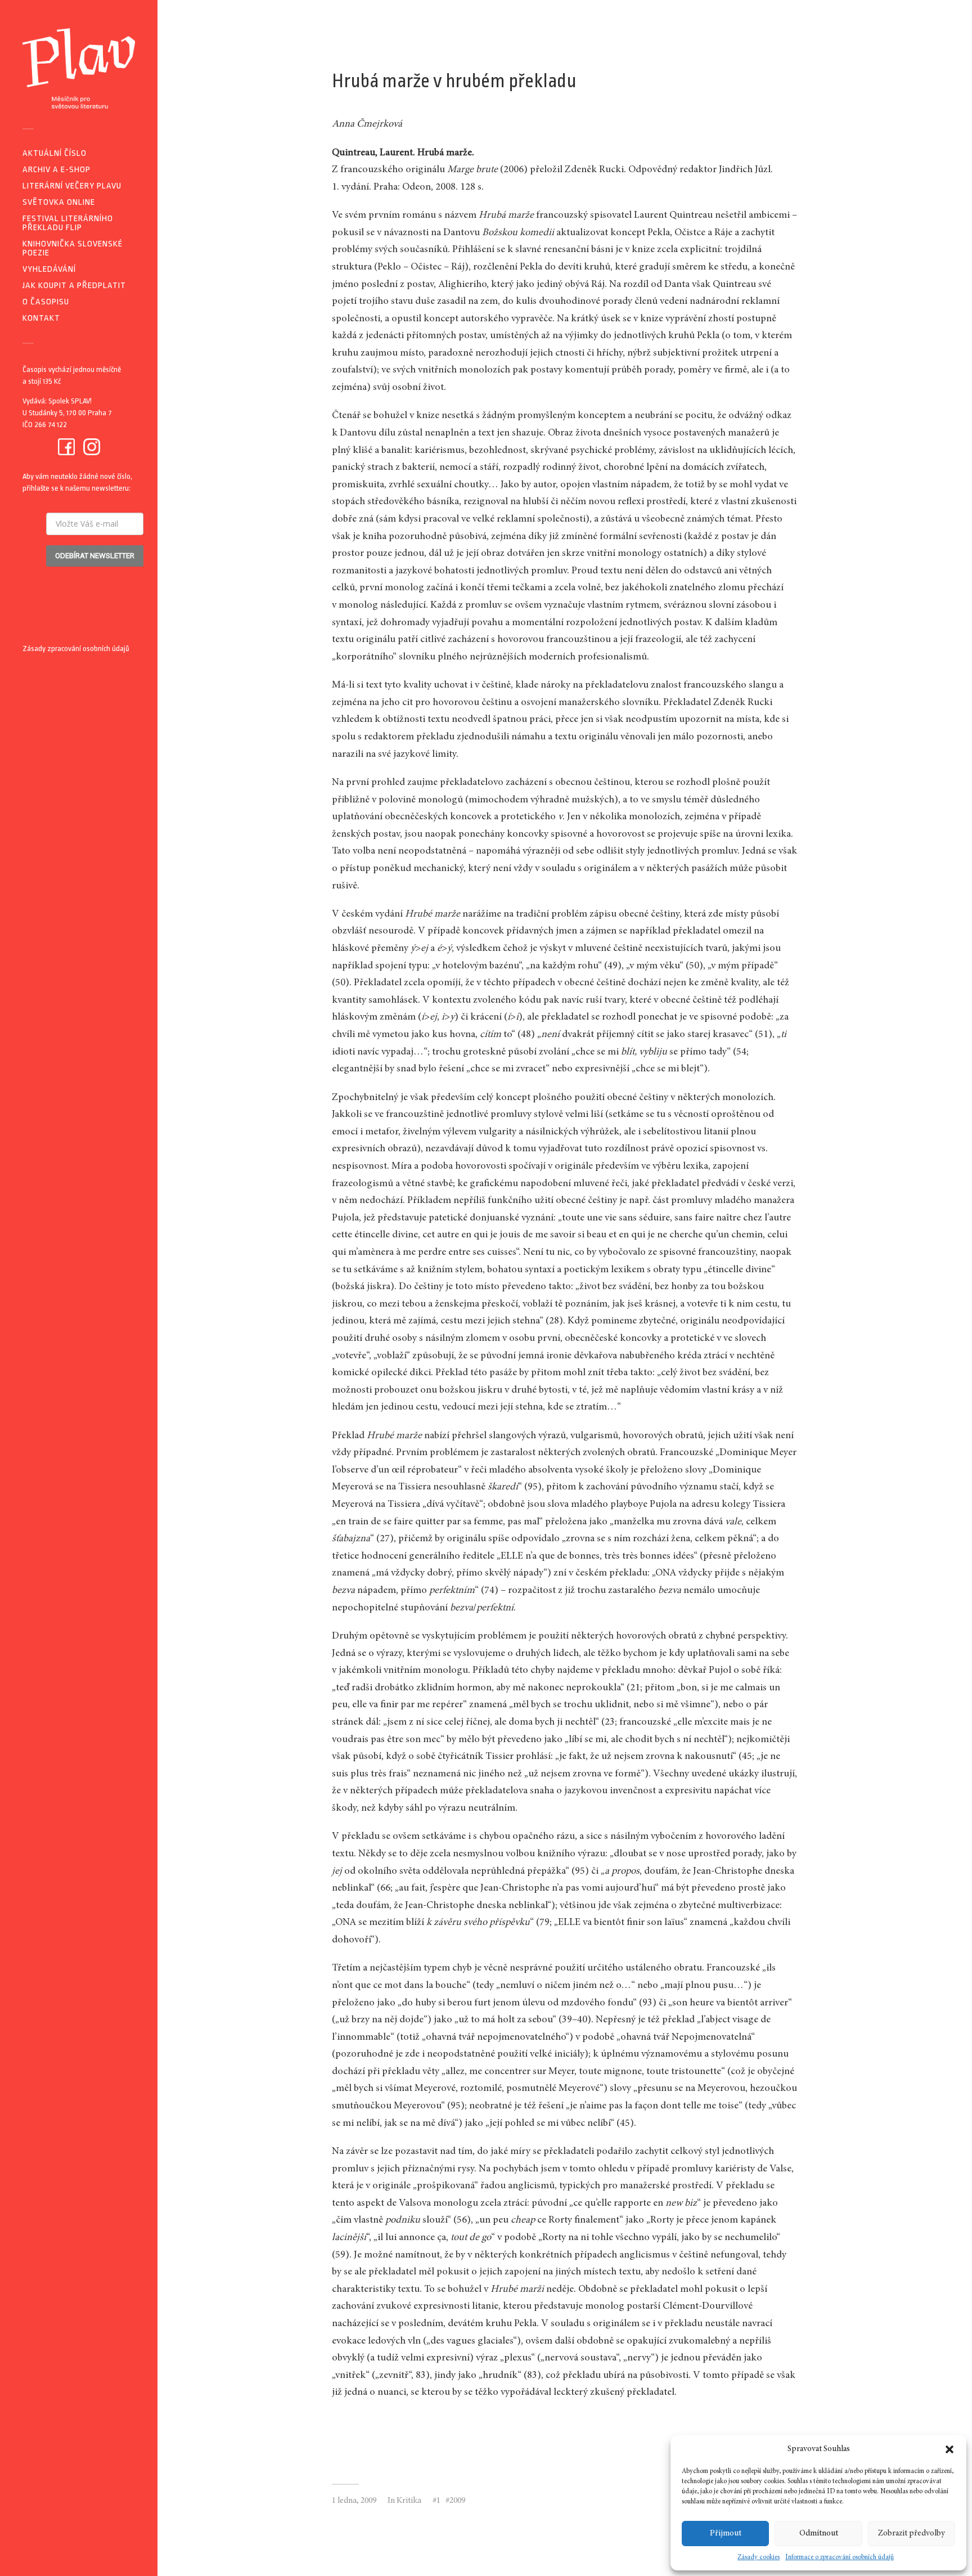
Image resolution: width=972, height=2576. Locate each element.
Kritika (409, 2501)
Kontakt (41, 318)
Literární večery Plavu (72, 186)
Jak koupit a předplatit (74, 286)
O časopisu (46, 302)
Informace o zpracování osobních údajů (840, 2557)
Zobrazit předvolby (912, 2534)
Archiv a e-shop (57, 170)
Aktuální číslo (55, 153)
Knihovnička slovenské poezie (73, 248)
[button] (949, 2449)
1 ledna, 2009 (354, 2501)
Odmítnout (819, 2534)
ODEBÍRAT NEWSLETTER (95, 556)
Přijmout (726, 2534)
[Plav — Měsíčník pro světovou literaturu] (79, 68)
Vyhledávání (49, 269)
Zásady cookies (759, 2557)
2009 (457, 2501)
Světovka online (59, 202)
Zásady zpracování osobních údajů (76, 649)
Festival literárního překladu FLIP (68, 223)
